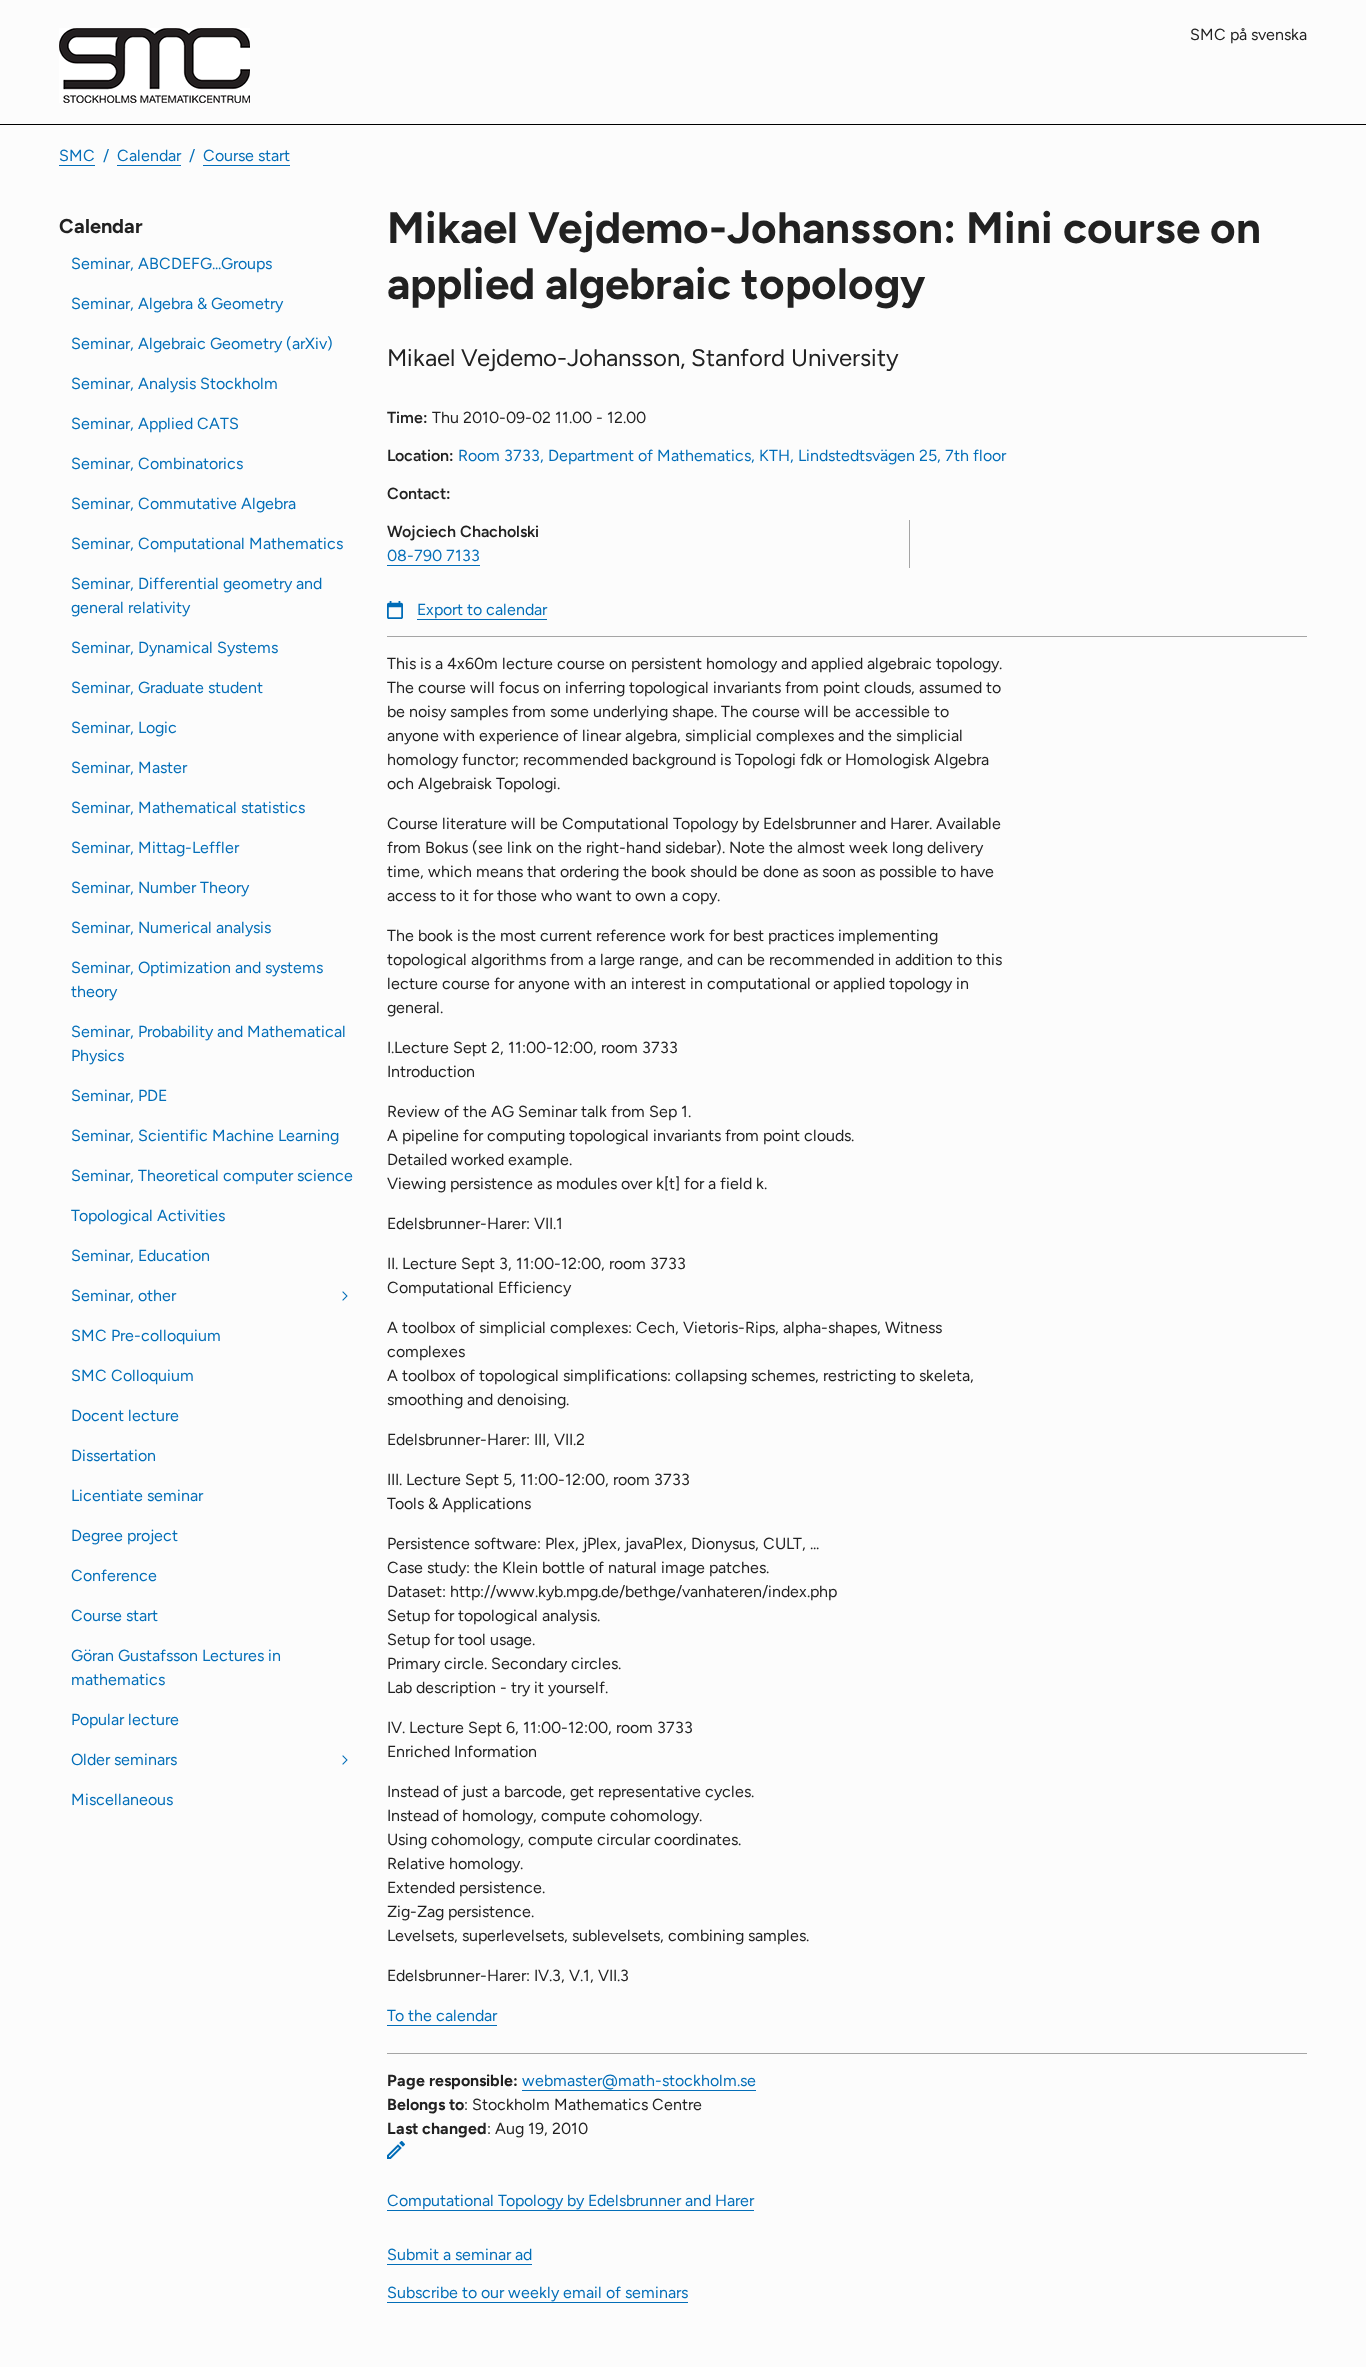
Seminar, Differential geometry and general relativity (196, 595)
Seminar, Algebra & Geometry (177, 303)
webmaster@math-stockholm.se (639, 2080)
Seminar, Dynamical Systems (174, 647)
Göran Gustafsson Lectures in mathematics (176, 1667)
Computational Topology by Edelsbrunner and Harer (570, 2200)
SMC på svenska (1248, 34)
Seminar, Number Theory (160, 887)
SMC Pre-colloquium (146, 1335)
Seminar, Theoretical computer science (212, 1175)
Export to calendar (482, 609)
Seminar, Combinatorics (157, 463)
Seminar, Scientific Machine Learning (205, 1135)
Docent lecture (125, 1415)
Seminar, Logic (124, 727)
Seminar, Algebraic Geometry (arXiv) (202, 343)
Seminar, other (123, 1295)
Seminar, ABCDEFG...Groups (171, 263)
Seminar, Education (140, 1255)
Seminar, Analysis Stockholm (174, 383)
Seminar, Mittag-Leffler (155, 847)
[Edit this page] (396, 2150)
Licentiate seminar (137, 1495)
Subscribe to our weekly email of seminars (537, 2292)
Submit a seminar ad (459, 2254)
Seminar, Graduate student (167, 687)
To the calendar (442, 2015)
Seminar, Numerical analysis (171, 927)
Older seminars (124, 1759)
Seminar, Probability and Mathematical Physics (208, 1043)
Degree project (124, 1535)
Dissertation (113, 1455)
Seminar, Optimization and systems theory (197, 979)
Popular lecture (125, 1719)
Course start (246, 155)
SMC (77, 155)
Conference (114, 1575)
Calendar (149, 155)
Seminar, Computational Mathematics (207, 543)
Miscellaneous (122, 1799)
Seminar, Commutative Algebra (183, 503)
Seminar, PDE (119, 1095)
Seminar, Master (129, 767)
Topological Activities (148, 1215)
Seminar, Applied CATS (155, 423)
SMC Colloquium (132, 1375)
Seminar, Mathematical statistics (188, 807)
